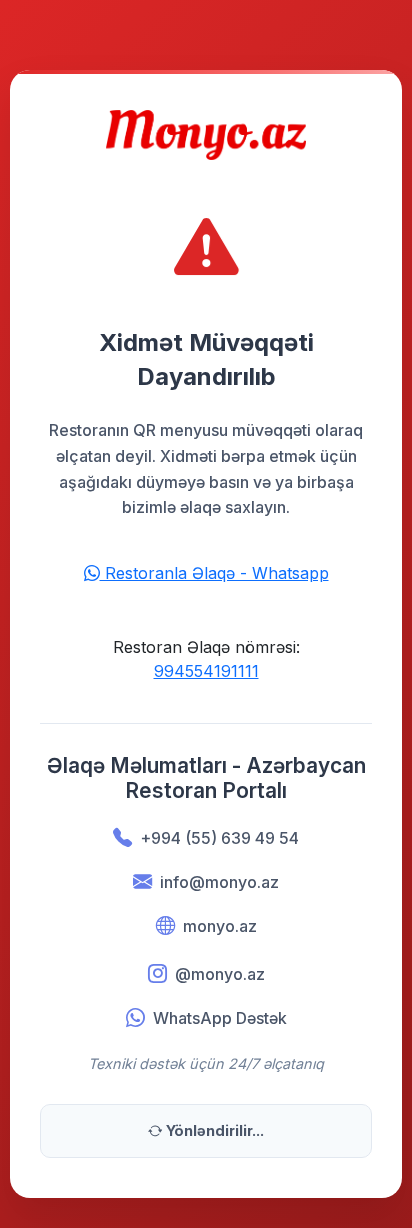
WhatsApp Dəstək (220, 1018)
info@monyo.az (219, 882)
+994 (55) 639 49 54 (219, 838)
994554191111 (206, 671)
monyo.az (220, 926)
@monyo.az (220, 974)
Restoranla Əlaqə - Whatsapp (214, 573)
